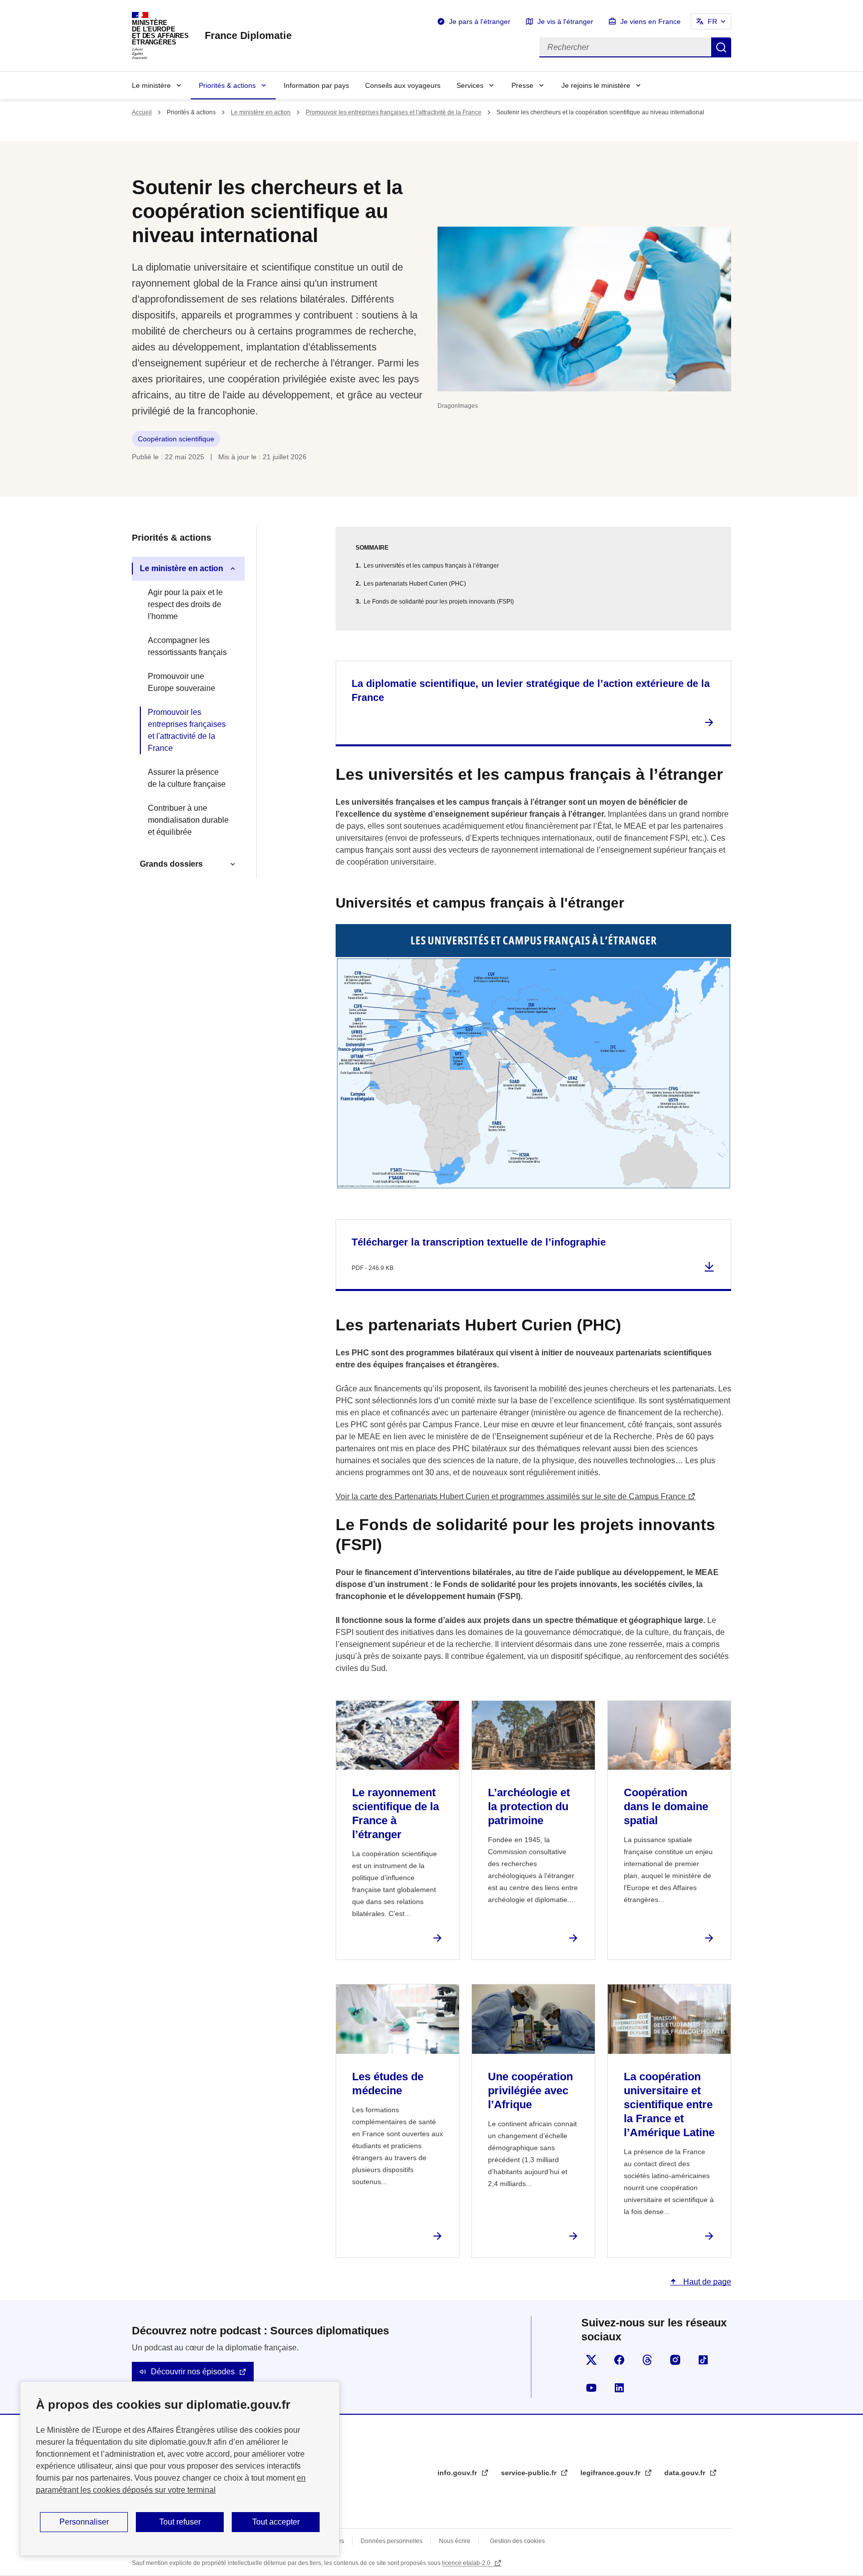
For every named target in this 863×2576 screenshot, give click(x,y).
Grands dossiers (171, 864)
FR (712, 21)
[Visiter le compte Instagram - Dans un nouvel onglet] (675, 2360)
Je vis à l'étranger (565, 21)
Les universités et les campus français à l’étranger (431, 566)
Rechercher (721, 47)
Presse (522, 85)
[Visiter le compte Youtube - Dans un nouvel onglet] (591, 2388)
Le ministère (151, 85)
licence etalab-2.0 (467, 2563)
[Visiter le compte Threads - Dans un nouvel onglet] (647, 2360)
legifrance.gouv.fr (611, 2473)
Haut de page (706, 2282)
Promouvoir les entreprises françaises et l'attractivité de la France (394, 112)
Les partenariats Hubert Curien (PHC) (415, 584)
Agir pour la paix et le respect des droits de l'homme (185, 604)
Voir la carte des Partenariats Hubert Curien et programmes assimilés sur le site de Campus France (511, 1496)
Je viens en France (650, 21)
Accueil (142, 112)
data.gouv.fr (686, 2473)
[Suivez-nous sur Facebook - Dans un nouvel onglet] (619, 2360)
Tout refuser (180, 2522)
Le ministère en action (261, 112)
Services (470, 85)
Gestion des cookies (517, 2541)
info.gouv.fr (458, 2473)
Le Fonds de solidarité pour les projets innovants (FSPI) (439, 602)
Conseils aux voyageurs (403, 85)
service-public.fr (530, 2473)
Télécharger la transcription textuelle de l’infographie (479, 1242)
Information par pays (316, 85)
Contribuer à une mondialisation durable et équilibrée (188, 820)
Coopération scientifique (176, 439)
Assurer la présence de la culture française (187, 778)
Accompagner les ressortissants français (187, 646)
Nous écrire (455, 2541)
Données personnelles (392, 2541)
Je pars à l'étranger (480, 21)
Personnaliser (84, 2522)
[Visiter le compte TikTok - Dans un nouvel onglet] (703, 2360)
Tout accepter (276, 2522)
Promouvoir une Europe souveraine (182, 682)
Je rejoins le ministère (596, 85)
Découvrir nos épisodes (193, 2372)
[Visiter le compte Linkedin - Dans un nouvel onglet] (619, 2388)
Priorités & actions (227, 85)
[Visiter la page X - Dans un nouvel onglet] (591, 2360)
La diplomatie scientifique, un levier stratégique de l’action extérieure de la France (531, 690)
